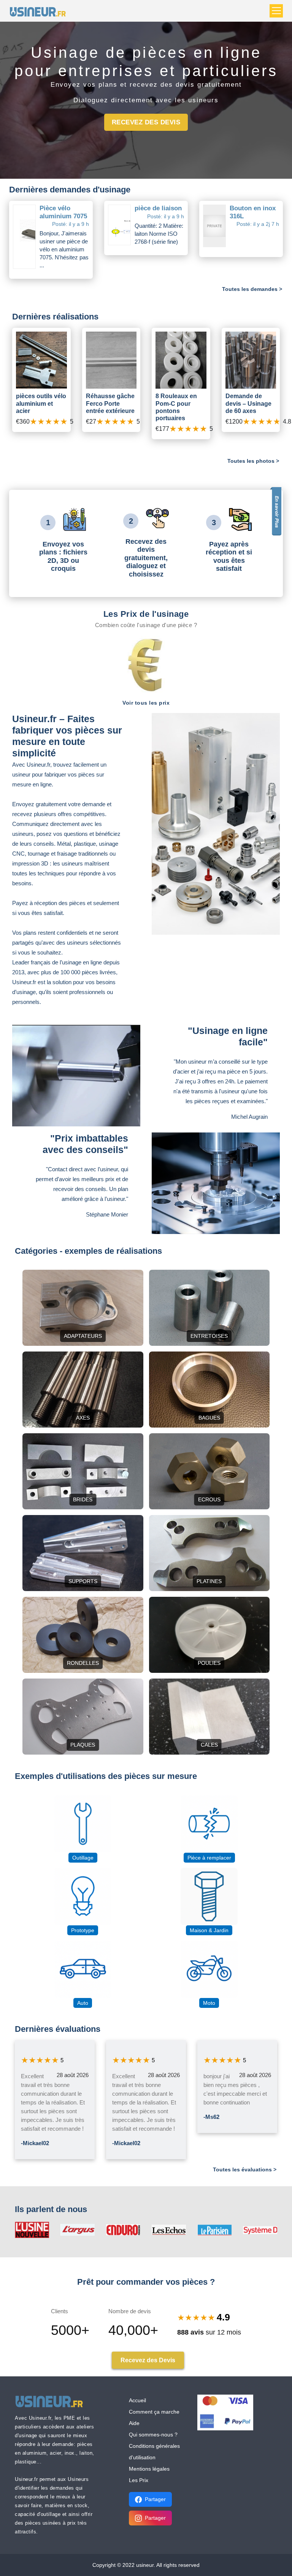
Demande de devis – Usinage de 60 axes (248, 403)
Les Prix (139, 2480)
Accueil (137, 2400)
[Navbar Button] (276, 11)
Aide (134, 2423)
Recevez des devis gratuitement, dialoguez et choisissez (146, 558)
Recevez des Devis (146, 122)
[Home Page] (40, 11)
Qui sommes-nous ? (153, 2435)
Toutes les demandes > (252, 289)
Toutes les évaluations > (245, 2169)
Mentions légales (149, 2469)
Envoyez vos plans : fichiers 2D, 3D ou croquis (63, 557)
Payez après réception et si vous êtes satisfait (229, 557)
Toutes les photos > (253, 461)
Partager (155, 2499)
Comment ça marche (154, 2412)
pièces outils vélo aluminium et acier (41, 403)
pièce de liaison (158, 208)
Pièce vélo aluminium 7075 (63, 212)
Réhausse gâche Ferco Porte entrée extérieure (110, 403)
